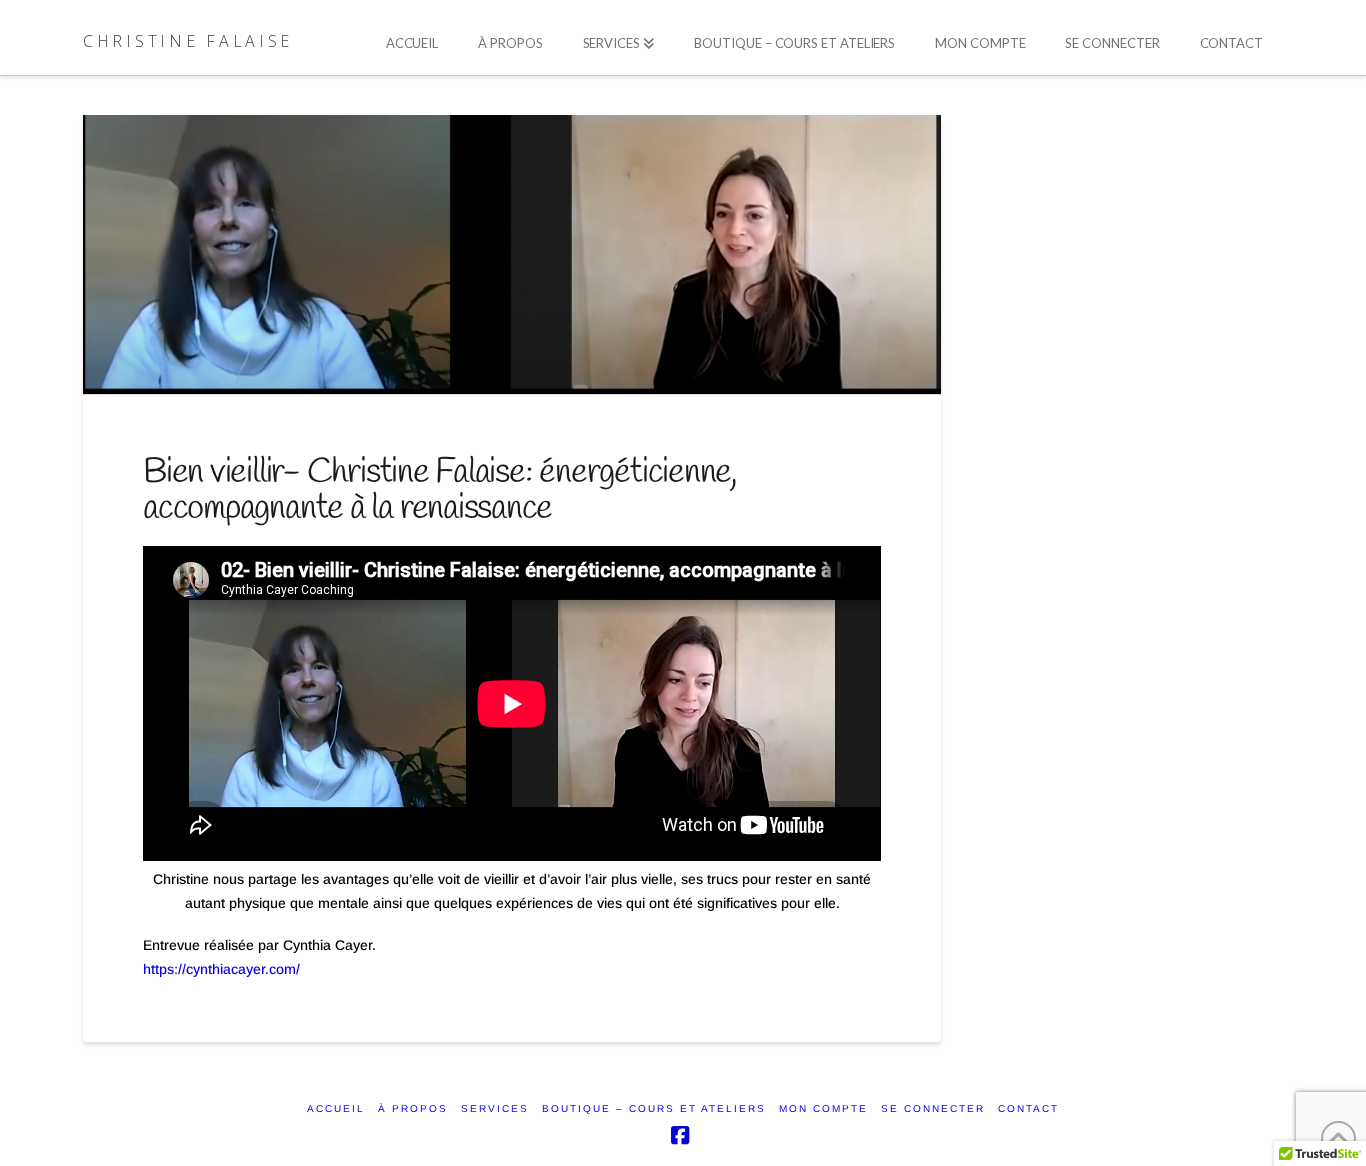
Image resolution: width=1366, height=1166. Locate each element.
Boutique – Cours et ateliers (654, 1108)
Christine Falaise (188, 41)
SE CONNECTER (933, 1108)
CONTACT (1028, 1108)
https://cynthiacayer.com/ (221, 969)
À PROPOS (413, 1108)
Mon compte (823, 1108)
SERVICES (495, 1108)
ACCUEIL (336, 1108)
